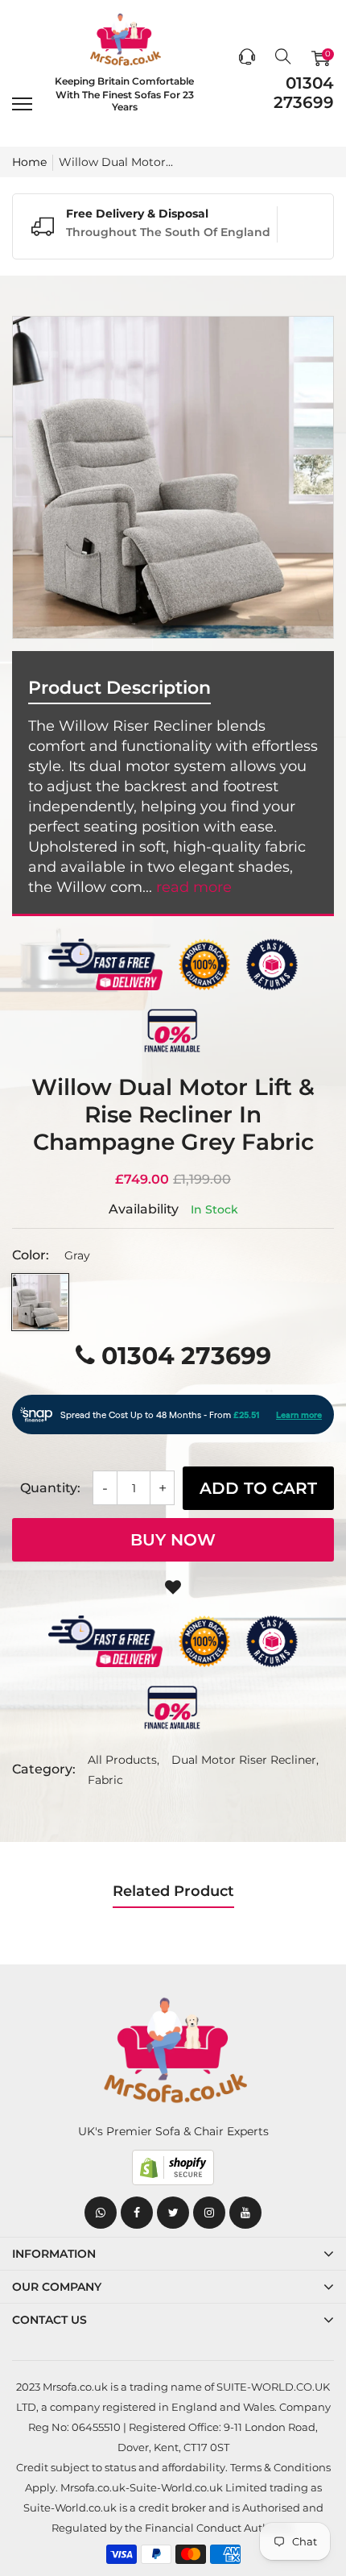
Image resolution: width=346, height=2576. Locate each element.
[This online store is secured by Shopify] (173, 2167)
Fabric (105, 1780)
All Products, (124, 1760)
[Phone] (247, 58)
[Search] (283, 58)
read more (194, 887)
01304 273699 (304, 93)
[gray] (40, 1302)
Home (29, 162)
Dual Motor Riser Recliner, (245, 1760)
